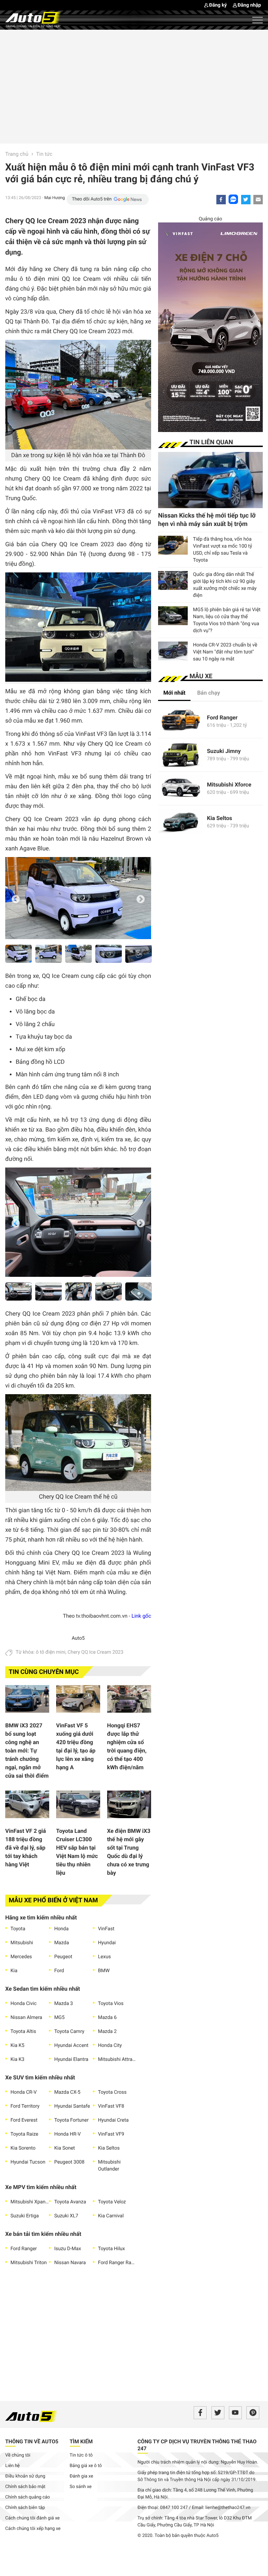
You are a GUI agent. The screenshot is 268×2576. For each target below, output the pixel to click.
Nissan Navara (70, 2263)
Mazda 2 (107, 2032)
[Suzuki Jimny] (181, 755)
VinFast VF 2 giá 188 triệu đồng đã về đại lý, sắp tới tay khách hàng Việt (26, 1848)
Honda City (110, 2046)
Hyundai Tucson (28, 2162)
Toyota (18, 1929)
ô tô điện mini (51, 1652)
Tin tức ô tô (81, 2455)
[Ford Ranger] (181, 721)
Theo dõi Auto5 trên (92, 199)
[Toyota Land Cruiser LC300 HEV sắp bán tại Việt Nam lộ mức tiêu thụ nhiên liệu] (78, 1806)
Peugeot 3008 (69, 2162)
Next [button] (141, 899)
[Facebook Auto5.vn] (200, 2413)
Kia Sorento (23, 2148)
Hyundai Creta (113, 2120)
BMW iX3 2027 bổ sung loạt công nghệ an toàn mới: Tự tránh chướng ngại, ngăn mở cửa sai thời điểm (27, 1751)
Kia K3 (17, 2059)
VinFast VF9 (111, 2134)
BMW (104, 1971)
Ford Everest (24, 2120)
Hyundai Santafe (72, 2106)
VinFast (106, 1929)
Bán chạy (209, 693)
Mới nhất (174, 693)
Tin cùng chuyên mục (44, 1672)
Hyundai (107, 1943)
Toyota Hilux (111, 2249)
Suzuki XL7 (66, 2216)
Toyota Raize (24, 2134)
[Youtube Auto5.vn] (235, 2413)
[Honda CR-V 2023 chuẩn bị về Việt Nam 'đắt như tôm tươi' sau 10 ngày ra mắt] (173, 651)
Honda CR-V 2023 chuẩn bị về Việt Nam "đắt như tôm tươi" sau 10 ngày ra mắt (225, 652)
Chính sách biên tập (25, 2508)
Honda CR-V (24, 2092)
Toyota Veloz (112, 2202)
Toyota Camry (69, 2032)
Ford (59, 1971)
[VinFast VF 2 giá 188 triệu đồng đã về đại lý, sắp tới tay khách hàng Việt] (27, 1806)
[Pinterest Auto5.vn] (253, 2413)
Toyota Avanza (70, 2202)
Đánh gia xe (81, 2476)
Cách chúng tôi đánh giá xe (32, 2518)
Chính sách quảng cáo (28, 2497)
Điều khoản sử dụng (25, 2476)
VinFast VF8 (111, 2106)
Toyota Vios (111, 2004)
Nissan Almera (26, 2018)
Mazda (61, 1943)
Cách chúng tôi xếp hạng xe (33, 2529)
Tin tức (44, 154)
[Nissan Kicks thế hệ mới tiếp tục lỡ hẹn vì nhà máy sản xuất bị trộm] (210, 480)
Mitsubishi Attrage (117, 2059)
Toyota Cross (112, 2092)
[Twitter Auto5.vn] (218, 2413)
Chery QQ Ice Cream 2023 (96, 1652)
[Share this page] (258, 200)
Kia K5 (17, 2046)
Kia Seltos (109, 2148)
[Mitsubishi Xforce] (181, 788)
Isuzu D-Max (68, 2249)
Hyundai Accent (71, 2046)
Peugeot (63, 1957)
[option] (78, 898)
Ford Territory (25, 2106)
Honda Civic (24, 2004)
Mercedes (21, 1957)
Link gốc (141, 1616)
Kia (14, 1971)
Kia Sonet (64, 2148)
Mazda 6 (107, 2018)
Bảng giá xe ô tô (86, 2466)
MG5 (59, 2018)
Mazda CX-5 (67, 2092)
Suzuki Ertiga (25, 2216)
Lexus (105, 1957)
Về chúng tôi (18, 2455)
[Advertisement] (134, 86)
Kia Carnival (111, 2216)
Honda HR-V (67, 2134)
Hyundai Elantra (71, 2059)
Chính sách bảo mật (25, 2487)
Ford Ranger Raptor (117, 2263)
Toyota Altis (23, 2032)
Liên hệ (13, 2466)
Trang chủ (17, 154)
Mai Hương (55, 198)
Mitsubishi (22, 1943)
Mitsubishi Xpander (30, 2202)
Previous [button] (16, 899)
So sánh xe (81, 2487)
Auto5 (78, 1638)
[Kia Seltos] (181, 822)
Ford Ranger (24, 2249)
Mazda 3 (64, 2004)
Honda (61, 1929)
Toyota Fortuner (71, 2120)
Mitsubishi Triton (29, 2263)
